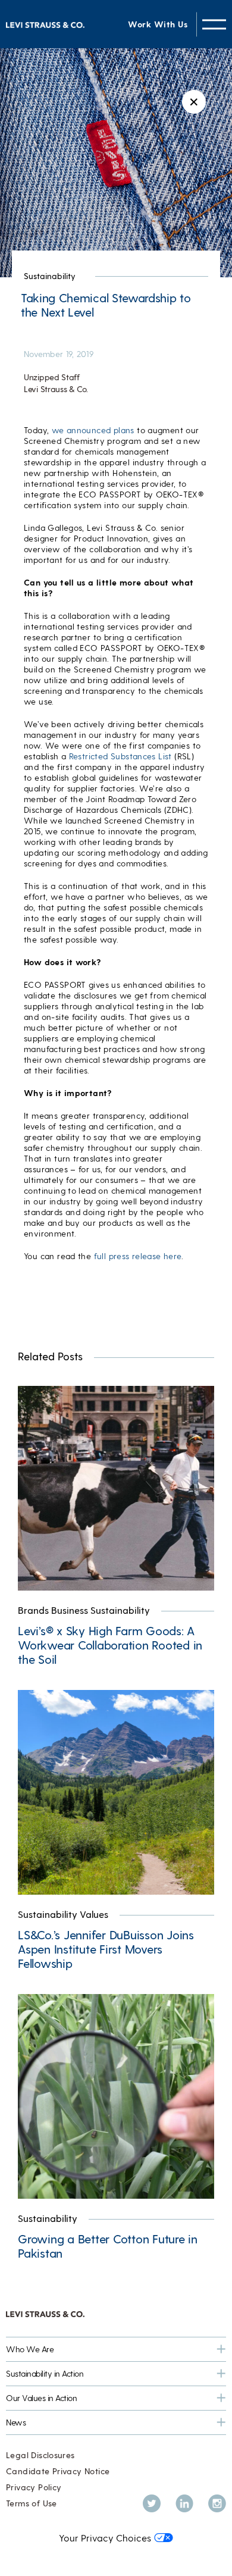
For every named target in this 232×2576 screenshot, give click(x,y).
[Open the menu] (214, 24)
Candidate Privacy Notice (58, 2471)
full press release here (138, 1256)
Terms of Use (32, 2503)
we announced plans (93, 430)
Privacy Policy (34, 2487)
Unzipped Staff (52, 377)
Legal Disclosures (40, 2455)
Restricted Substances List (120, 756)
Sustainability (50, 276)
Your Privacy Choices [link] (105, 2538)
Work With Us (158, 24)
